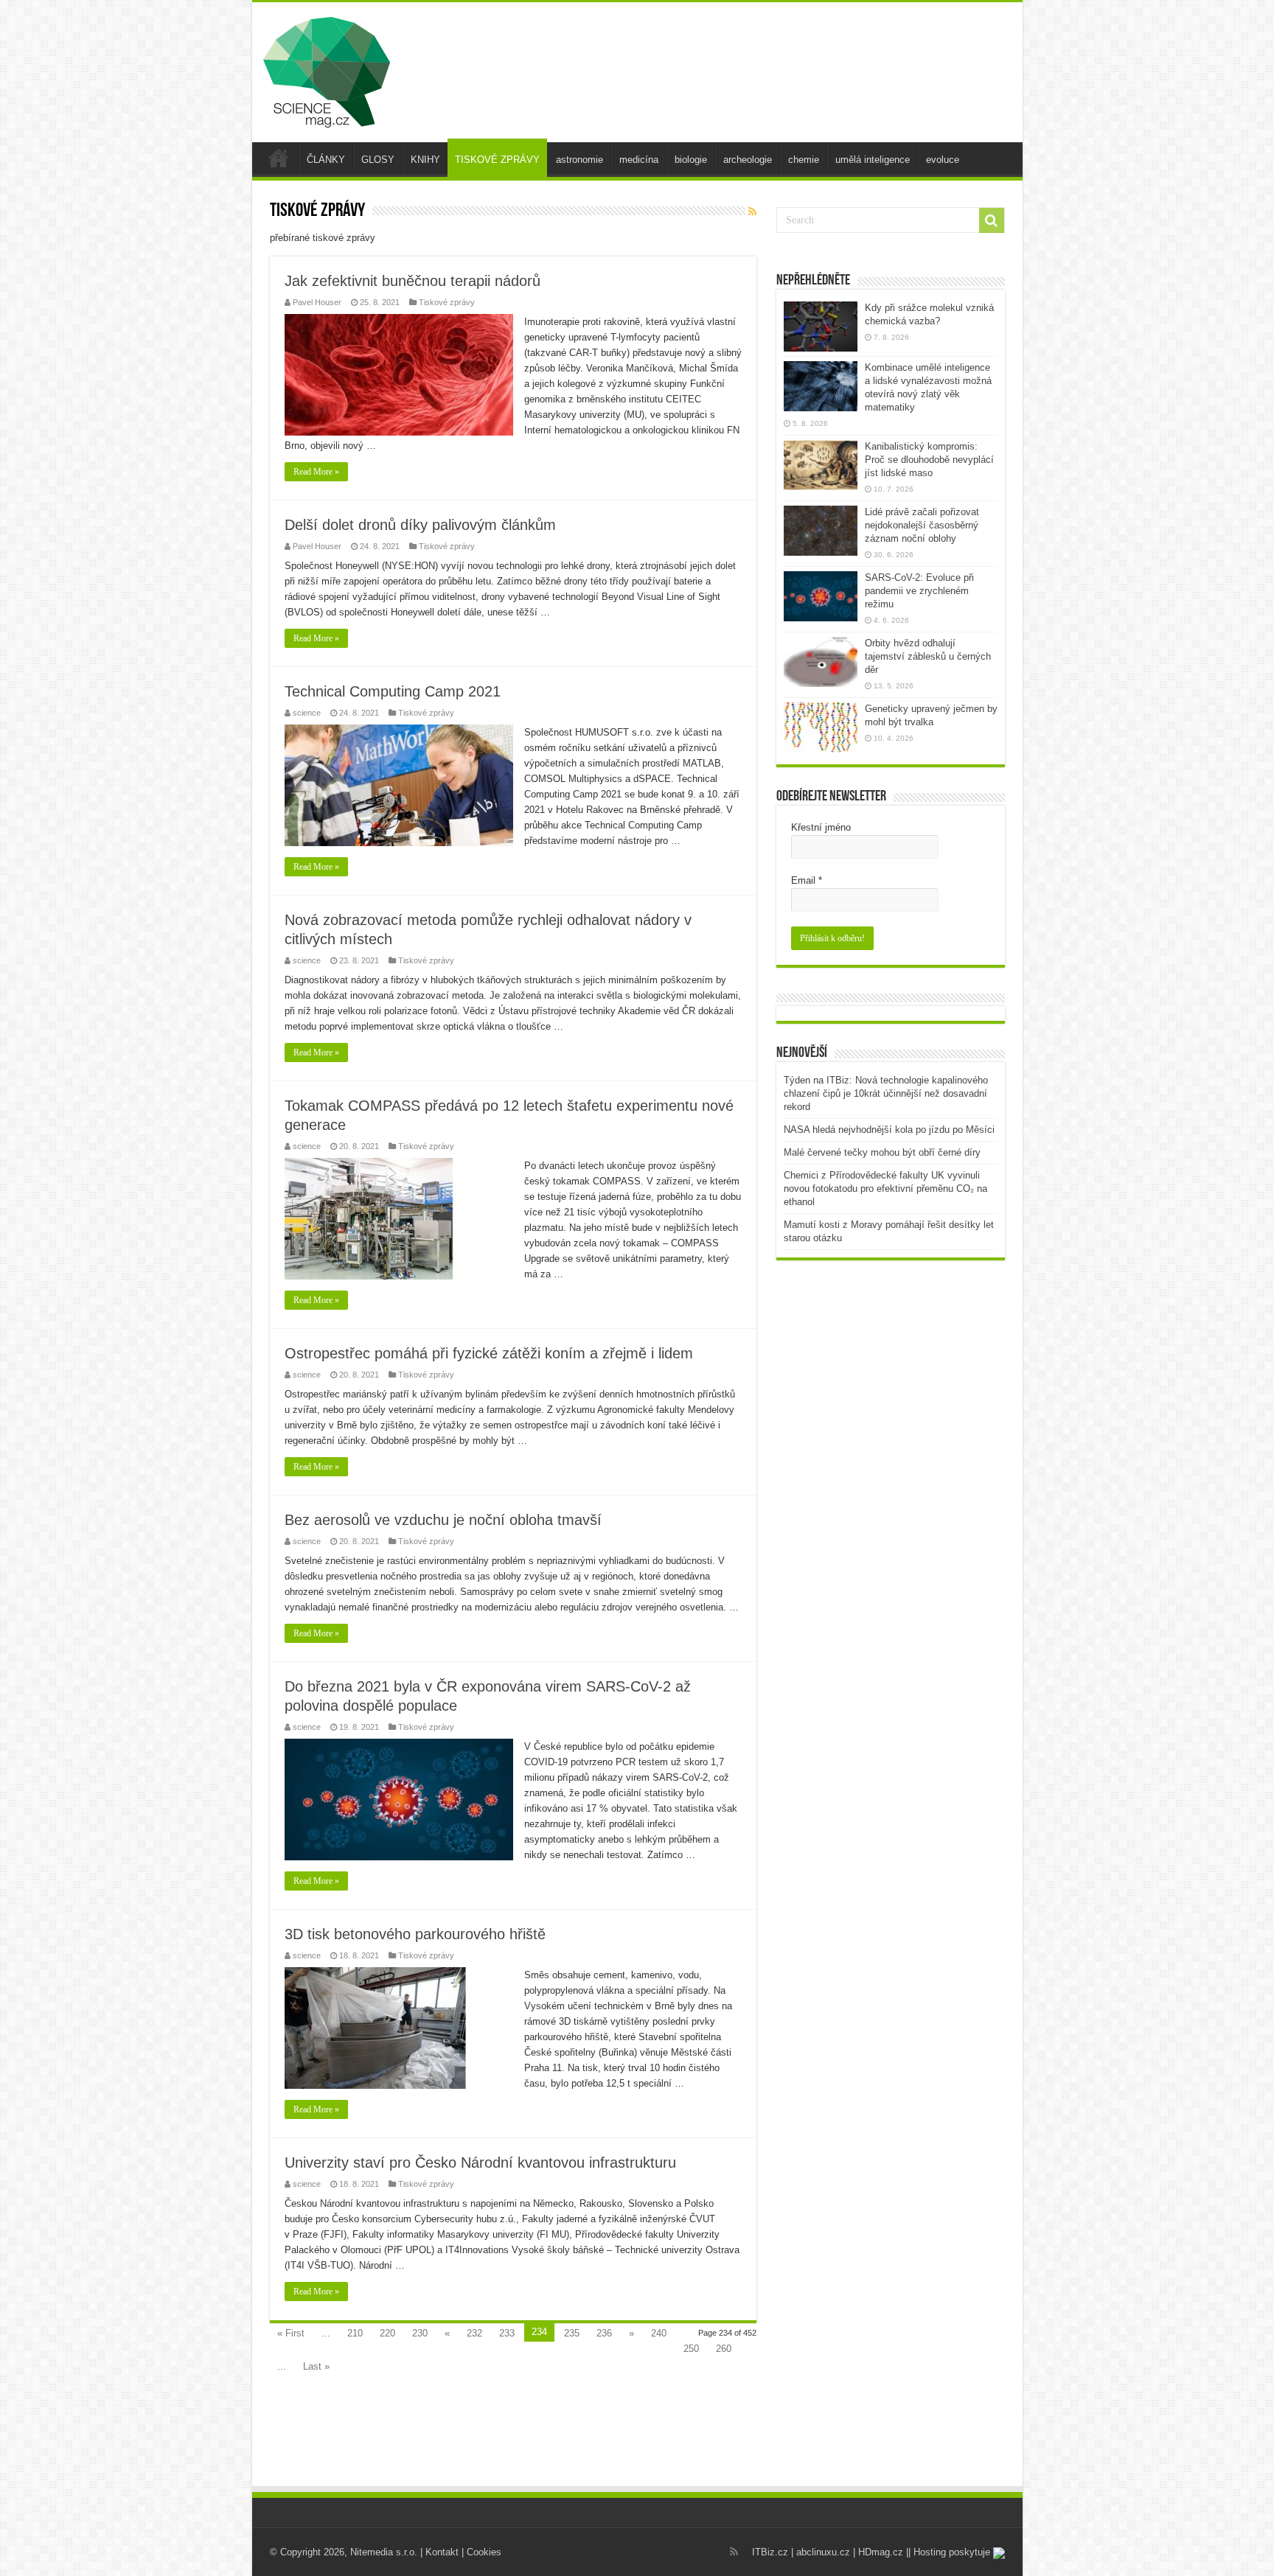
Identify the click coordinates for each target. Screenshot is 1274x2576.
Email (807, 880)
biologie (691, 160)
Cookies (484, 2552)
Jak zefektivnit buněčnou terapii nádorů (413, 281)
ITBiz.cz (770, 2552)
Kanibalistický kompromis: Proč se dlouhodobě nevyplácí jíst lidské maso (929, 460)
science (307, 713)
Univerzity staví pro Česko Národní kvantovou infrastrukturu (480, 2163)
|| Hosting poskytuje (950, 2552)
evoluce (943, 160)
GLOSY (378, 160)
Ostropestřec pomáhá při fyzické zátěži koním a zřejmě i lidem (489, 1353)
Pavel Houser (317, 302)
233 (507, 2333)
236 (604, 2333)
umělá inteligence (873, 160)
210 (355, 2333)
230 (420, 2333)
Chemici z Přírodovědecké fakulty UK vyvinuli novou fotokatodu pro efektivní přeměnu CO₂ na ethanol (885, 1188)
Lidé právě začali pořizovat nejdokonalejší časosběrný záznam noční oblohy (922, 525)
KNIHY (425, 160)
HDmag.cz (881, 2552)
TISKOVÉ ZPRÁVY (497, 160)
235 (572, 2333)
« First (291, 2333)
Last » (316, 2366)
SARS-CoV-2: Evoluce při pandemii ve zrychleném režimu (919, 591)
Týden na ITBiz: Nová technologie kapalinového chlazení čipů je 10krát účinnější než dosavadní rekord (886, 1093)
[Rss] (734, 2552)
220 (387, 2333)
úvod (279, 158)
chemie (804, 160)
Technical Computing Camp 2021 (393, 691)
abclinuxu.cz (823, 2552)
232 (474, 2333)
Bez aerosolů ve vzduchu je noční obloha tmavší (443, 1520)
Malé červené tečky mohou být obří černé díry (882, 1152)
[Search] (992, 220)
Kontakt (442, 2552)
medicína (639, 160)
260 (724, 2349)
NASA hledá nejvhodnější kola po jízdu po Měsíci (889, 1130)
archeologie (748, 160)
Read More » (316, 472)
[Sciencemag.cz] (327, 69)
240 (659, 2333)
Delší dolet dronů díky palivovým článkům (420, 525)
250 (691, 2349)
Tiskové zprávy (447, 302)
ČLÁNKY (326, 160)
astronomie (579, 160)
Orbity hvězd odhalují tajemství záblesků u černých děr (928, 656)
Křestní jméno (821, 827)
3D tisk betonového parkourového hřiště (415, 1934)
